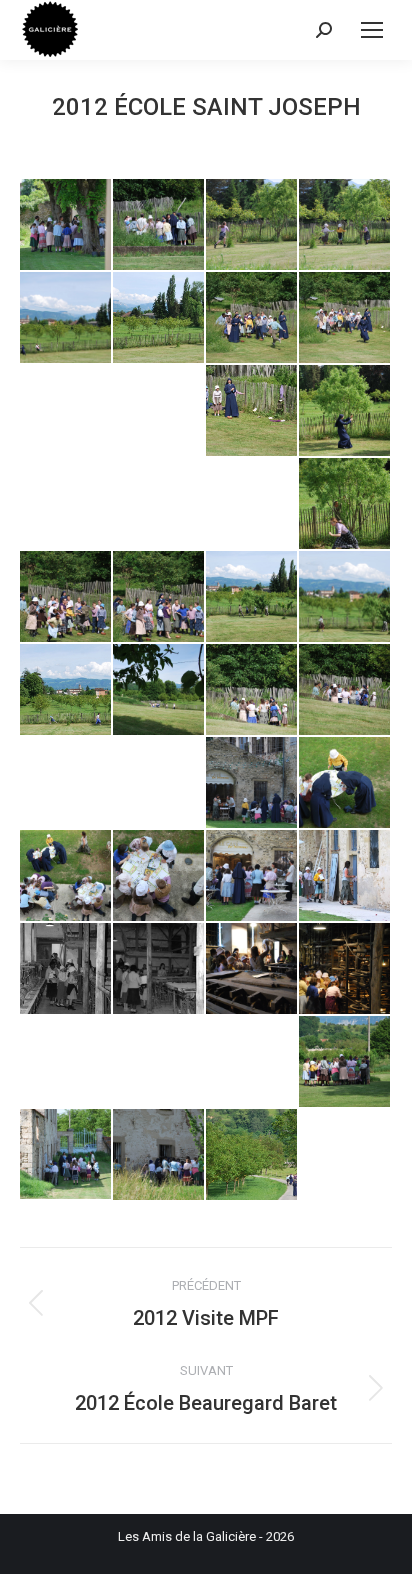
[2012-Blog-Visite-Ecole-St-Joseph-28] (252, 969)
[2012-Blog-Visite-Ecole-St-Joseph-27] (159, 969)
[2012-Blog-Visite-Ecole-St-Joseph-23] (159, 876)
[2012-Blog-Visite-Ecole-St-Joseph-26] (66, 969)
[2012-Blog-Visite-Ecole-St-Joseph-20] (252, 783)
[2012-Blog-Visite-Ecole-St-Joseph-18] (252, 690)
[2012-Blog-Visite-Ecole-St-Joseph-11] (345, 504)
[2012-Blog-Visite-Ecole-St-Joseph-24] (252, 876)
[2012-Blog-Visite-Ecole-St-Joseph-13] (159, 597)
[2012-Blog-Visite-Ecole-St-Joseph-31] (66, 1155)
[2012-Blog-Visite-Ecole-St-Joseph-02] (159, 225)
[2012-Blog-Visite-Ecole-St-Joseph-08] (345, 318)
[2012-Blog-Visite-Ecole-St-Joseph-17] (159, 690)
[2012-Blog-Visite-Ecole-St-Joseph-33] (252, 1155)
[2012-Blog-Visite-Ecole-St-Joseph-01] (66, 225)
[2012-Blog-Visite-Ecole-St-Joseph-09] (252, 411)
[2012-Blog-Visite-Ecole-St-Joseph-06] (159, 318)
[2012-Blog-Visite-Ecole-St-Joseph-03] (252, 225)
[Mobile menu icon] (372, 30)
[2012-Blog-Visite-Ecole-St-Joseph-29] (345, 969)
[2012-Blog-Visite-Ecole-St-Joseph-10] (345, 411)
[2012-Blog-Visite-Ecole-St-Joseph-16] (66, 690)
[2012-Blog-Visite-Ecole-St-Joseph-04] (345, 225)
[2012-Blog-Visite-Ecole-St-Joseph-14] (252, 597)
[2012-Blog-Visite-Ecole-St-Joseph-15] (345, 597)
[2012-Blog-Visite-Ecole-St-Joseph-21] (345, 783)
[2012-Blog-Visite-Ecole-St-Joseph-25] (345, 876)
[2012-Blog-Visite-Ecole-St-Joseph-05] (66, 318)
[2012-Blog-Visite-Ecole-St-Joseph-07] (252, 318)
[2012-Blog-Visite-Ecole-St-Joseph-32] (159, 1155)
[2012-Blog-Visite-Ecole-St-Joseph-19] (345, 690)
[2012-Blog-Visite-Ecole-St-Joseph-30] (345, 1062)
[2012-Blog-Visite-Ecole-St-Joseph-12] (66, 597)
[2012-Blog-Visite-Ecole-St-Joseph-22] (66, 876)
